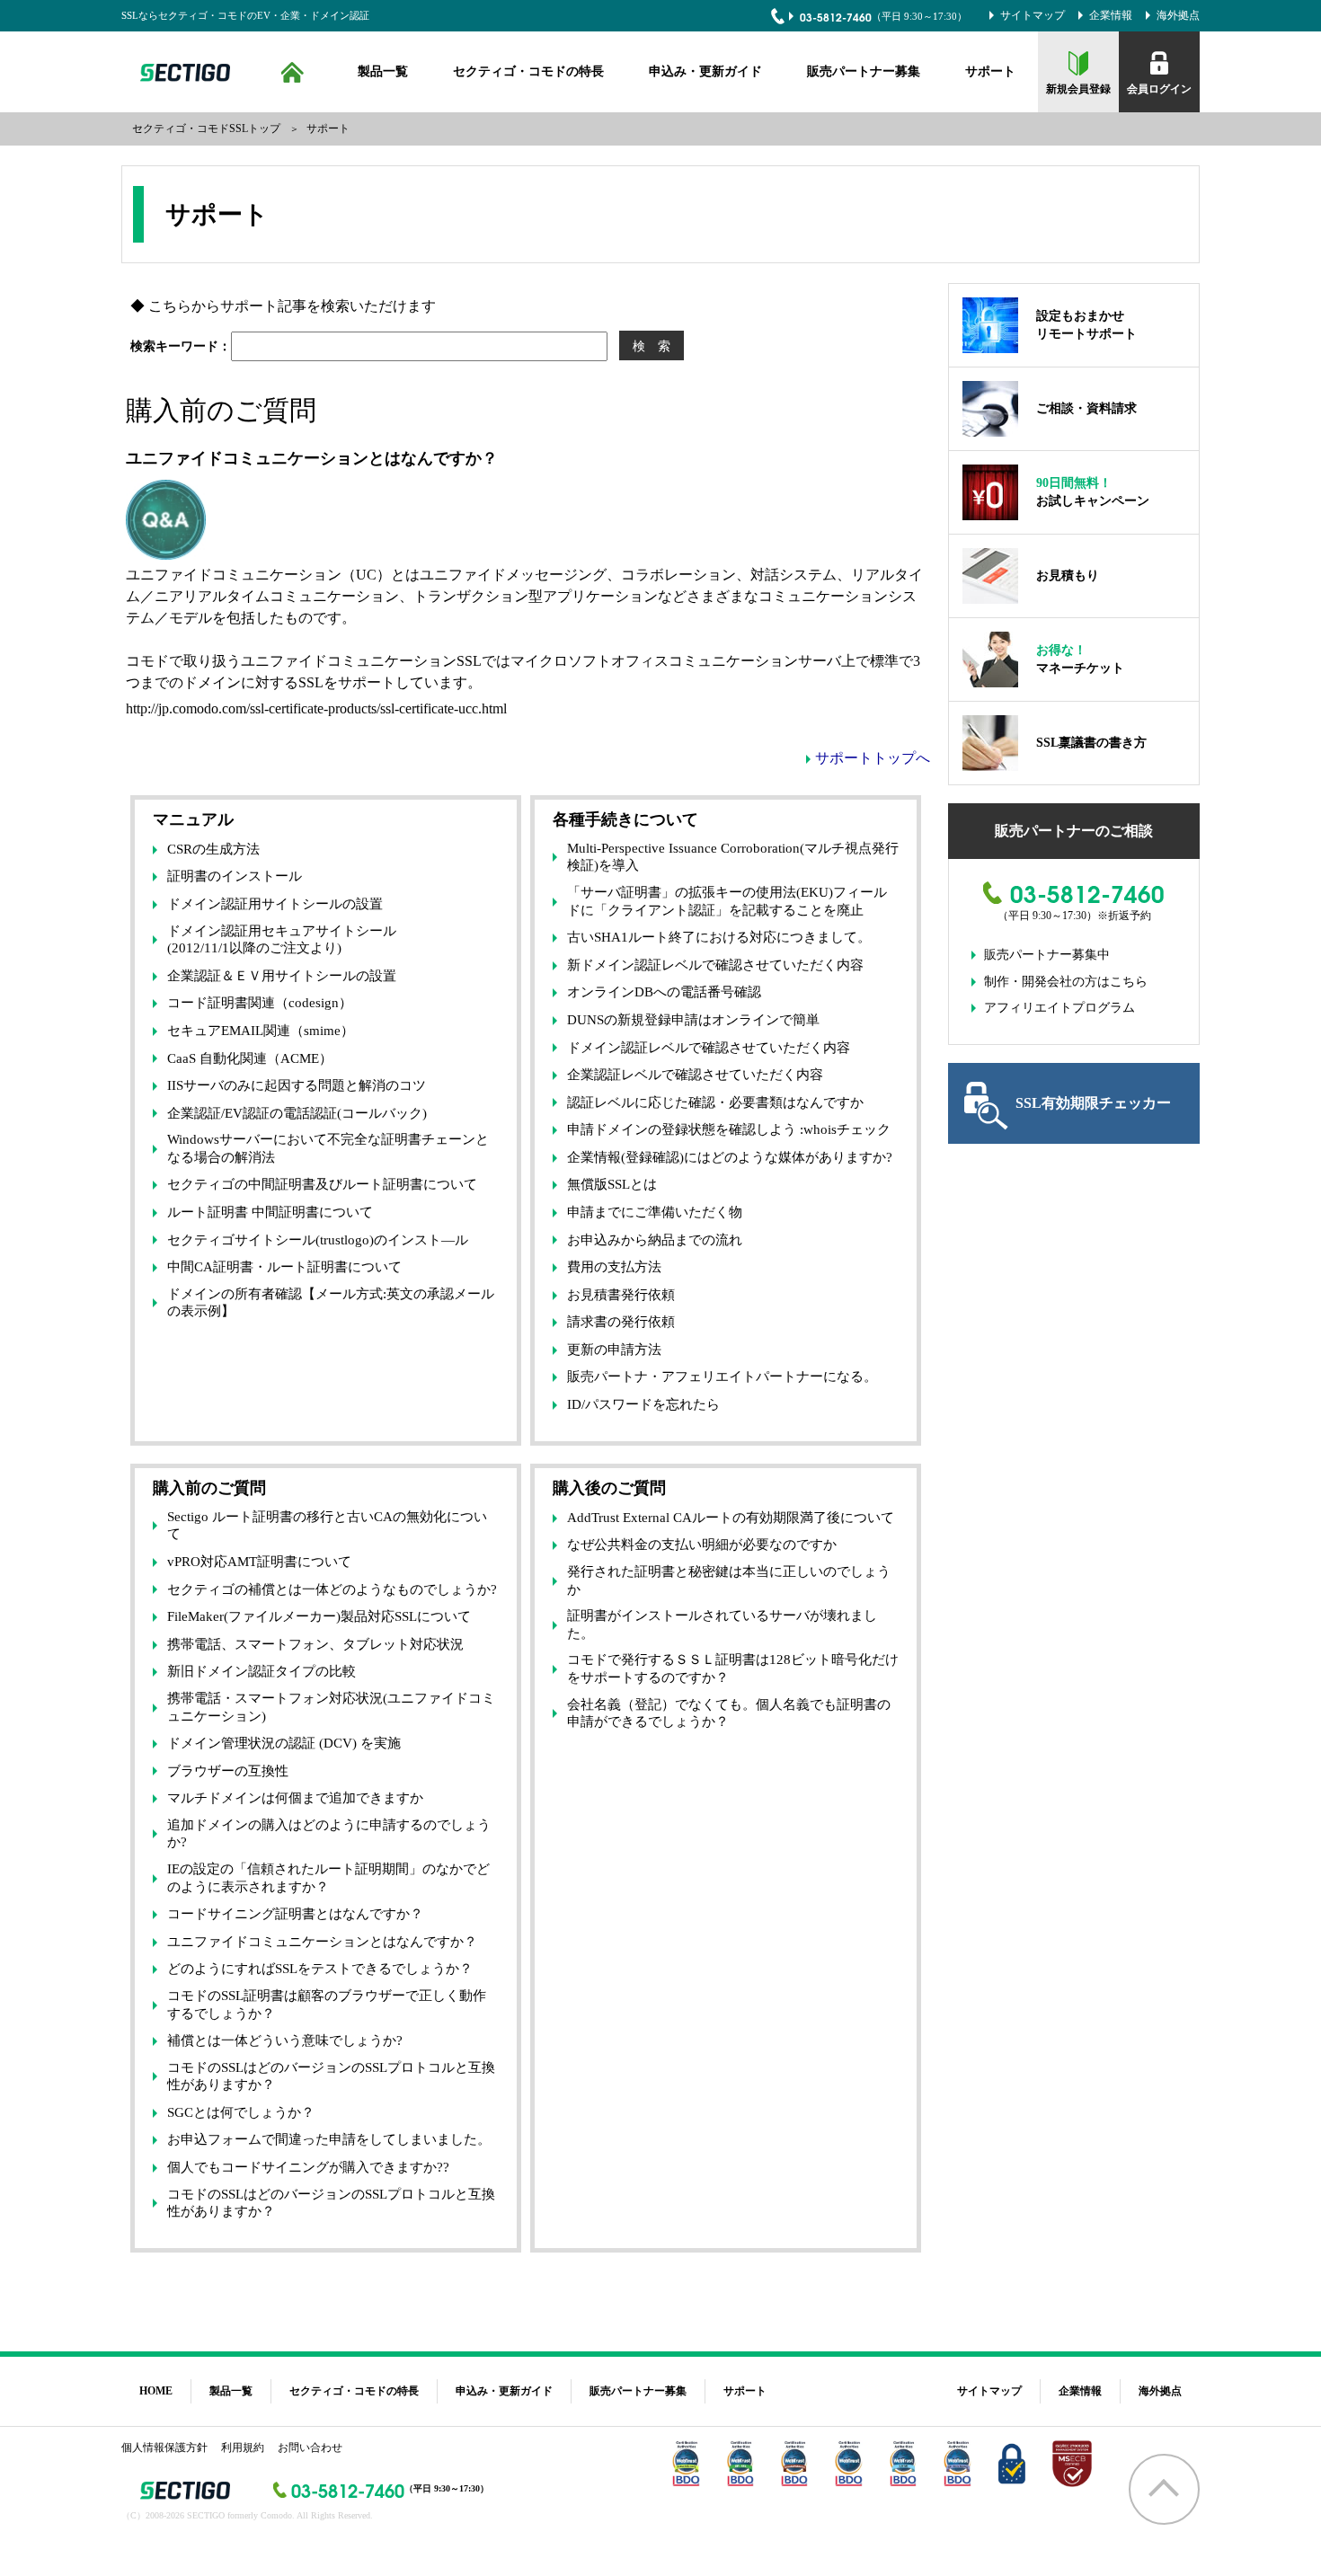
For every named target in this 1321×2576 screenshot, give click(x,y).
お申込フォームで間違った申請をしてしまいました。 (329, 2139)
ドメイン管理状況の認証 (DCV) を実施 (284, 1743)
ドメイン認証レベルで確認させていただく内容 (709, 1048)
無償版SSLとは (612, 1184)
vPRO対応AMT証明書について (259, 1562)
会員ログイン (1159, 89)
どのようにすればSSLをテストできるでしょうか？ (320, 1969)
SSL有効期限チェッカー (1093, 1103)
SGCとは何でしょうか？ (241, 2112)
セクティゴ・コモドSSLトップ (206, 128)
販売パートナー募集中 (1047, 955)
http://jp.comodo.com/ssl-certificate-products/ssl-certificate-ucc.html (316, 708)
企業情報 (1111, 15)
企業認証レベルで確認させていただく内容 (695, 1075)
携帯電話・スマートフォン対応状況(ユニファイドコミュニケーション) (331, 1707)
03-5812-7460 (836, 17)
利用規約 (243, 2448)
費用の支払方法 (614, 1267)
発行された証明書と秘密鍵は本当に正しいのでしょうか (729, 1580)
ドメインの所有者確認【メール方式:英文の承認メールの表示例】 (331, 1303)
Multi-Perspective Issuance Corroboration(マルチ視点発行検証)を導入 (733, 857)
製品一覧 (383, 71)
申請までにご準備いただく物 (655, 1212)
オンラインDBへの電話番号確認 (664, 992)
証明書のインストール (235, 876)
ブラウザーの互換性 (228, 1771)
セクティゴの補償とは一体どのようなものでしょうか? (332, 1589)
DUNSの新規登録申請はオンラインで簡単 (693, 1020)
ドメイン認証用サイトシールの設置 (275, 904)
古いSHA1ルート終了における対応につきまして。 (719, 937)
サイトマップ (1033, 15)
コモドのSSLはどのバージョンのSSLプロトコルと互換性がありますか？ (331, 2076)
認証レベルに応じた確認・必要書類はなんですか (715, 1102)
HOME (293, 72)
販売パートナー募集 (864, 71)
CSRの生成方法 (213, 849)
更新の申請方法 (614, 1350)
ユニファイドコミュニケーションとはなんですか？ (322, 1942)
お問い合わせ (310, 2448)
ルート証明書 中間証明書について (270, 1212)
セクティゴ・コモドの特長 (528, 71)
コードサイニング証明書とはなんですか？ (295, 1914)
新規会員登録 (1078, 89)
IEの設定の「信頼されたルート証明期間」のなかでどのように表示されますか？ (328, 1878)
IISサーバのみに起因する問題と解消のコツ (297, 1085)
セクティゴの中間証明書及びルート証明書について (322, 1184)
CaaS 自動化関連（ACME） (250, 1058)
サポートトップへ (873, 758)
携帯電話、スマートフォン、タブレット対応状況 (315, 1644)
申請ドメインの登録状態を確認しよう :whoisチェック (729, 1129)
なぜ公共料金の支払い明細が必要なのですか (702, 1545)
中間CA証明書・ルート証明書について (284, 1267)
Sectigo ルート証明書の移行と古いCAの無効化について (327, 1526)
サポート (990, 71)
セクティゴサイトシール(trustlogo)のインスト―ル (318, 1240)
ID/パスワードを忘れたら (643, 1404)
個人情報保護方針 (164, 2448)
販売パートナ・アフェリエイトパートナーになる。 (722, 1377)
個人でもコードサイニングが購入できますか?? (308, 2167)
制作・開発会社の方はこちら (1066, 982)
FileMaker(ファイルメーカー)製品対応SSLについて (319, 1616)
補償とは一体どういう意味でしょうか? (285, 2040)
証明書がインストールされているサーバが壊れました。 (722, 1624)
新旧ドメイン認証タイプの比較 (262, 1671)
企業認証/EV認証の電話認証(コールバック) (297, 1113)
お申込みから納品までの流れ (655, 1240)
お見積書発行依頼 (621, 1295)
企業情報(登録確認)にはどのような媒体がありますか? (730, 1157)
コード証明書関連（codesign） (260, 1003)
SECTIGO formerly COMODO (182, 72)
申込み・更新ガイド (705, 71)
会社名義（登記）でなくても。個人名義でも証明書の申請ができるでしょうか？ (729, 1713)
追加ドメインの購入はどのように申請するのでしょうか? (329, 1834)
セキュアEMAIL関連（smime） (261, 1031)
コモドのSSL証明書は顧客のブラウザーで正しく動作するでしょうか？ (327, 2005)
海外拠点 (1178, 15)
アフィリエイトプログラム (1059, 1008)
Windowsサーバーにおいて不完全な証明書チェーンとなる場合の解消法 (328, 1148)
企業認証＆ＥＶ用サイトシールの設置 (282, 976)
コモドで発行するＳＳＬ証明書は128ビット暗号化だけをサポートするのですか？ (733, 1669)
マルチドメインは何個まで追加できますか (295, 1798)
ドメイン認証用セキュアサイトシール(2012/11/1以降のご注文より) (282, 940)
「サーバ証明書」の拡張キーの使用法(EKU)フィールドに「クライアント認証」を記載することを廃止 (727, 901)
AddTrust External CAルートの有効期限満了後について (731, 1518)
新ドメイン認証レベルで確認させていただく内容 (715, 965)
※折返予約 (1124, 916)
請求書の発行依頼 (621, 1322)
